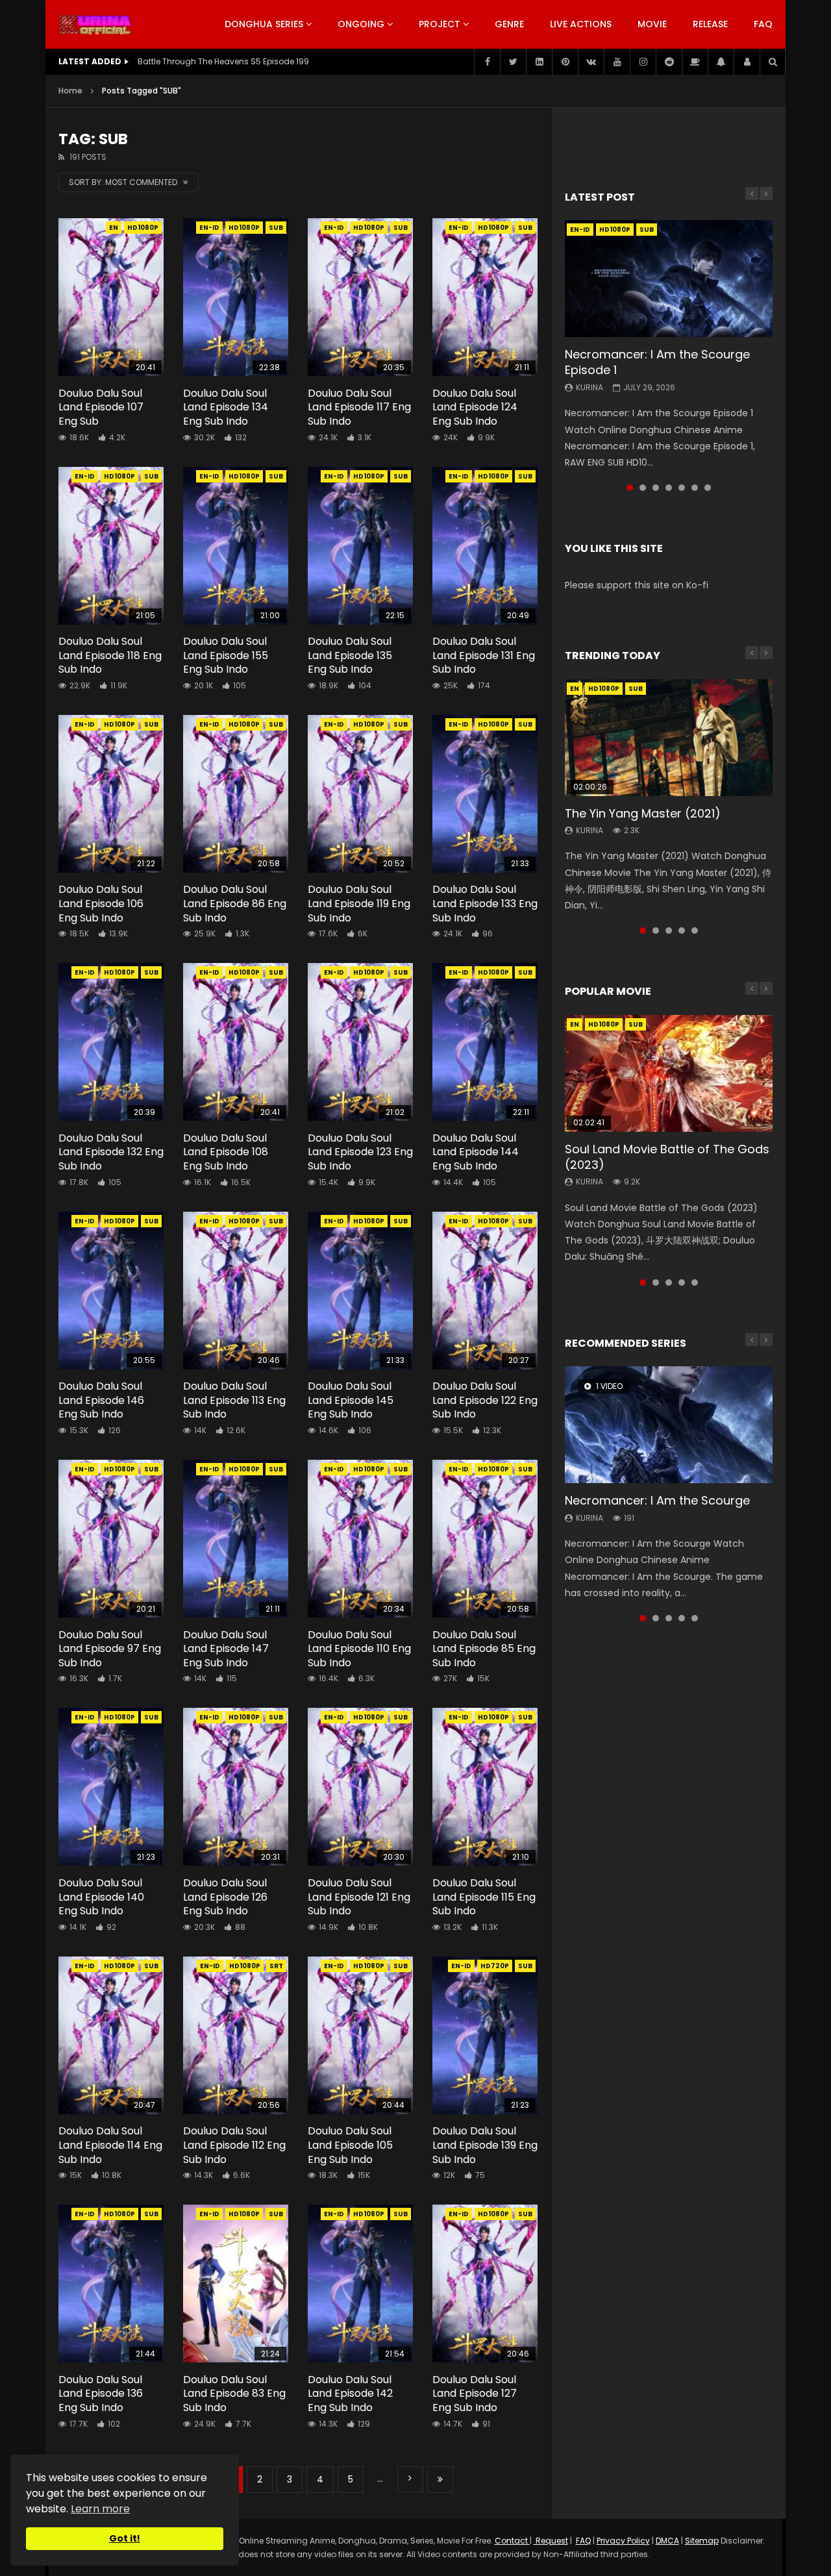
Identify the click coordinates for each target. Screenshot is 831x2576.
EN (114, 228)
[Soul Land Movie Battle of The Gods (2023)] (669, 1073)
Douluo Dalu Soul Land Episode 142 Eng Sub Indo (350, 2394)
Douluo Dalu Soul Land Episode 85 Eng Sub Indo (484, 1649)
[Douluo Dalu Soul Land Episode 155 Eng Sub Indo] (236, 546)
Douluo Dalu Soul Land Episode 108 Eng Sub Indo (226, 1152)
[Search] (773, 62)
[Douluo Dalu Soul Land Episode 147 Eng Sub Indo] (236, 1539)
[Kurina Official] (95, 25)
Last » (440, 2480)
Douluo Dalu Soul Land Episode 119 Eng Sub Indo (359, 903)
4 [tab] (669, 488)
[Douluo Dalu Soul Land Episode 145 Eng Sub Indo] (360, 1291)
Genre (509, 24)
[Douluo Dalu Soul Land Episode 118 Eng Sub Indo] (111, 546)
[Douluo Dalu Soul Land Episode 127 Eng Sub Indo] (485, 2283)
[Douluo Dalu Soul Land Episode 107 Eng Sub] (111, 297)
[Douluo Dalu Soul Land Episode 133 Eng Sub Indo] (485, 794)
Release (710, 24)
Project (440, 24)
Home (70, 91)
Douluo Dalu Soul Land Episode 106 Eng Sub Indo (101, 903)
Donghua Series (264, 24)
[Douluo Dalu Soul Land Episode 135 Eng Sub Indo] (360, 546)
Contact (512, 2541)
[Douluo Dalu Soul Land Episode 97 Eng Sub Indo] (111, 1539)
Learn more (100, 2509)
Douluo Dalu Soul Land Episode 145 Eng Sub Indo (351, 1400)
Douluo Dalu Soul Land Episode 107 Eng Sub (101, 407)
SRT (276, 1966)
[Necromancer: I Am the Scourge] (669, 1425)
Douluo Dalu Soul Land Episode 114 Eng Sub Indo (110, 2145)
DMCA (667, 2541)
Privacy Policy (623, 2541)
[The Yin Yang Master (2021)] (669, 738)
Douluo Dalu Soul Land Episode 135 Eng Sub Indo (350, 655)
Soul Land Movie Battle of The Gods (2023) (667, 1157)
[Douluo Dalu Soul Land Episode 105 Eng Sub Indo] (360, 2035)
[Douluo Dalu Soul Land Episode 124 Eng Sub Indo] (485, 297)
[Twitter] (513, 62)
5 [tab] (682, 488)
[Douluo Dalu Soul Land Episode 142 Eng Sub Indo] (360, 2283)
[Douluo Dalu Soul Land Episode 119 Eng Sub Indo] (360, 794)
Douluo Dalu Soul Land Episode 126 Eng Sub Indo (225, 1897)
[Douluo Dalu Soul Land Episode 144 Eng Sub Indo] (485, 1042)
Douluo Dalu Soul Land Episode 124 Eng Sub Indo (475, 407)
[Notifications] (721, 62)
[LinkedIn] (539, 62)
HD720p (495, 1966)
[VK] (591, 62)
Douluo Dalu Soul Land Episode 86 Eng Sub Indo (235, 903)
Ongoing (361, 24)
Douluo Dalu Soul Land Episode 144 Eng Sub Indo (476, 1152)
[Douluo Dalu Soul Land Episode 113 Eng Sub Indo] (236, 1291)
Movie (652, 24)
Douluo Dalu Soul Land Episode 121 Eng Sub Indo (359, 1897)
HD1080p (143, 228)
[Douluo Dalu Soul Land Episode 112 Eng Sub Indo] (236, 2035)
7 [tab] (708, 488)
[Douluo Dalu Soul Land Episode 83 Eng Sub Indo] (236, 2283)
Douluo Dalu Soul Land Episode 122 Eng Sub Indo (485, 1400)
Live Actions (581, 24)
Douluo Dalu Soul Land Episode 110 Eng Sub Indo (359, 1649)
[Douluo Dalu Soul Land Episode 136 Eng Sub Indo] (111, 2283)
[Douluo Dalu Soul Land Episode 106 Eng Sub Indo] (111, 794)
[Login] (747, 62)
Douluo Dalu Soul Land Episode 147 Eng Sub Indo (226, 1649)
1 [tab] (630, 488)
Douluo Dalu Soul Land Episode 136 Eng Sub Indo (101, 2394)
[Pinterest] (565, 62)
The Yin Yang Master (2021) (643, 813)
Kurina (589, 387)
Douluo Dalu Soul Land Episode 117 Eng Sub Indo (359, 407)
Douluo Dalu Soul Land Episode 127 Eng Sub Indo (475, 2394)
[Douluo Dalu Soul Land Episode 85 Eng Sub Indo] (485, 1539)
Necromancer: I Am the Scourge (657, 1500)
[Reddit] (669, 62)
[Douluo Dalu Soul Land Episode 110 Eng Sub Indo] (360, 1539)
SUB (276, 228)
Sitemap (702, 2541)
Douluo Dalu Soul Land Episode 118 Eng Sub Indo (110, 655)
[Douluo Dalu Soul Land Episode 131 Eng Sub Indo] (485, 546)
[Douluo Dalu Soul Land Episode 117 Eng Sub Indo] (360, 297)
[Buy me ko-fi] (695, 62)
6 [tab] (695, 488)
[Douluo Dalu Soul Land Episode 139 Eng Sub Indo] (485, 2035)
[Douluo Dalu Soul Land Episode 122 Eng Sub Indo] (485, 1291)
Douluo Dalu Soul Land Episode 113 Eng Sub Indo (234, 1400)
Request (551, 2541)
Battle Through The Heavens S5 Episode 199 (223, 61)
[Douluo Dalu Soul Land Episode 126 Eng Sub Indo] (236, 1787)
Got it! (125, 2538)
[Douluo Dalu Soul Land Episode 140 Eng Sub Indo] (111, 1787)
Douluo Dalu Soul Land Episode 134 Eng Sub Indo (226, 407)
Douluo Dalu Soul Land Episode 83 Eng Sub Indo (234, 2394)
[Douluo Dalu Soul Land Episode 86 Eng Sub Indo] (236, 794)
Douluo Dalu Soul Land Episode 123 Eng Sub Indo (360, 1152)
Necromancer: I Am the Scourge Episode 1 (657, 362)
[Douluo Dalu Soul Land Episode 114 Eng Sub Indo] (111, 2035)
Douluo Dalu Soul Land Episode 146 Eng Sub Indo (101, 1400)
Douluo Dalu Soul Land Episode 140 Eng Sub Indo (101, 1897)
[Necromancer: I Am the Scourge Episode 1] (669, 279)
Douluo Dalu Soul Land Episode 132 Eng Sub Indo (111, 1152)
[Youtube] (617, 62)
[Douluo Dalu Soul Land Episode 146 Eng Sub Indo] (111, 1291)
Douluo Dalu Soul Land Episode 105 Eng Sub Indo (350, 2145)
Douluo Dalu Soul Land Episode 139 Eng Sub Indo (485, 2145)
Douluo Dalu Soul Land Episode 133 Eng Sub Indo (485, 903)
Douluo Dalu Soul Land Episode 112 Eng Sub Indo (234, 2145)
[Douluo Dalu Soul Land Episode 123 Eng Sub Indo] (360, 1042)
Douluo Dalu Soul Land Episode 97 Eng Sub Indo (110, 1649)
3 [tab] (656, 488)
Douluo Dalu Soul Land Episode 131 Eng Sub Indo (484, 655)
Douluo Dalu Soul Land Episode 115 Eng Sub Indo (484, 1897)
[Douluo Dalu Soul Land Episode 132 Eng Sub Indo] (111, 1042)
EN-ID (209, 228)
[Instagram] (643, 62)
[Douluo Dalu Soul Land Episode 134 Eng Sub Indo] (236, 297)
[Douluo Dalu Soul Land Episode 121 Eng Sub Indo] (360, 1787)
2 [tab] (643, 488)
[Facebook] (487, 62)
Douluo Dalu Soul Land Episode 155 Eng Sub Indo (226, 655)
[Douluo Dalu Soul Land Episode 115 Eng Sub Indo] (485, 1787)
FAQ (763, 24)
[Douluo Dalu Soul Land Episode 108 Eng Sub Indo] (236, 1042)
